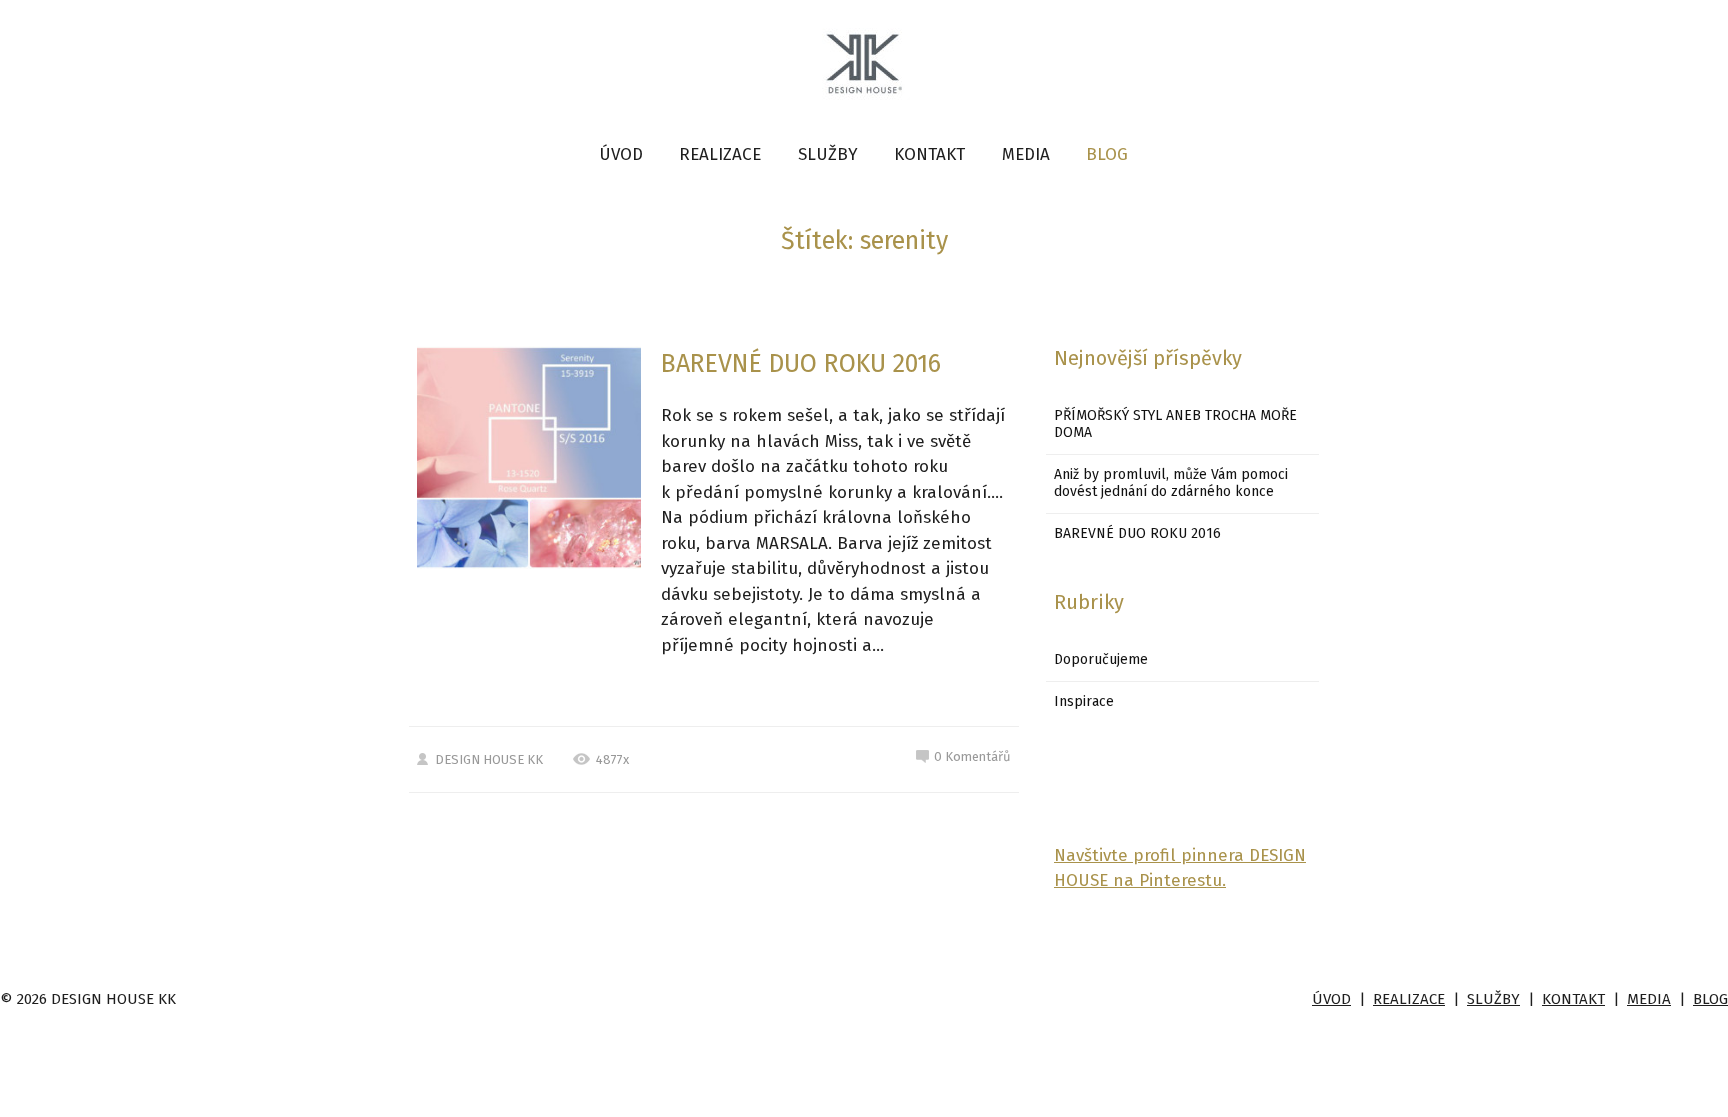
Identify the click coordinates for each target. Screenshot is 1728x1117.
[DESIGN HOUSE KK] (864, 66)
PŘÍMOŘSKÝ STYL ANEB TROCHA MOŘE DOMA (1175, 424)
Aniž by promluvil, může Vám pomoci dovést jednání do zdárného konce (1171, 483)
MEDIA (1026, 154)
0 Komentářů (972, 756)
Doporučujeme (1101, 659)
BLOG (1107, 154)
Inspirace (1084, 701)
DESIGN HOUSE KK (489, 759)
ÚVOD (621, 154)
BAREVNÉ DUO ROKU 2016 (801, 364)
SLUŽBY (828, 154)
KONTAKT (929, 154)
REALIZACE (720, 154)
